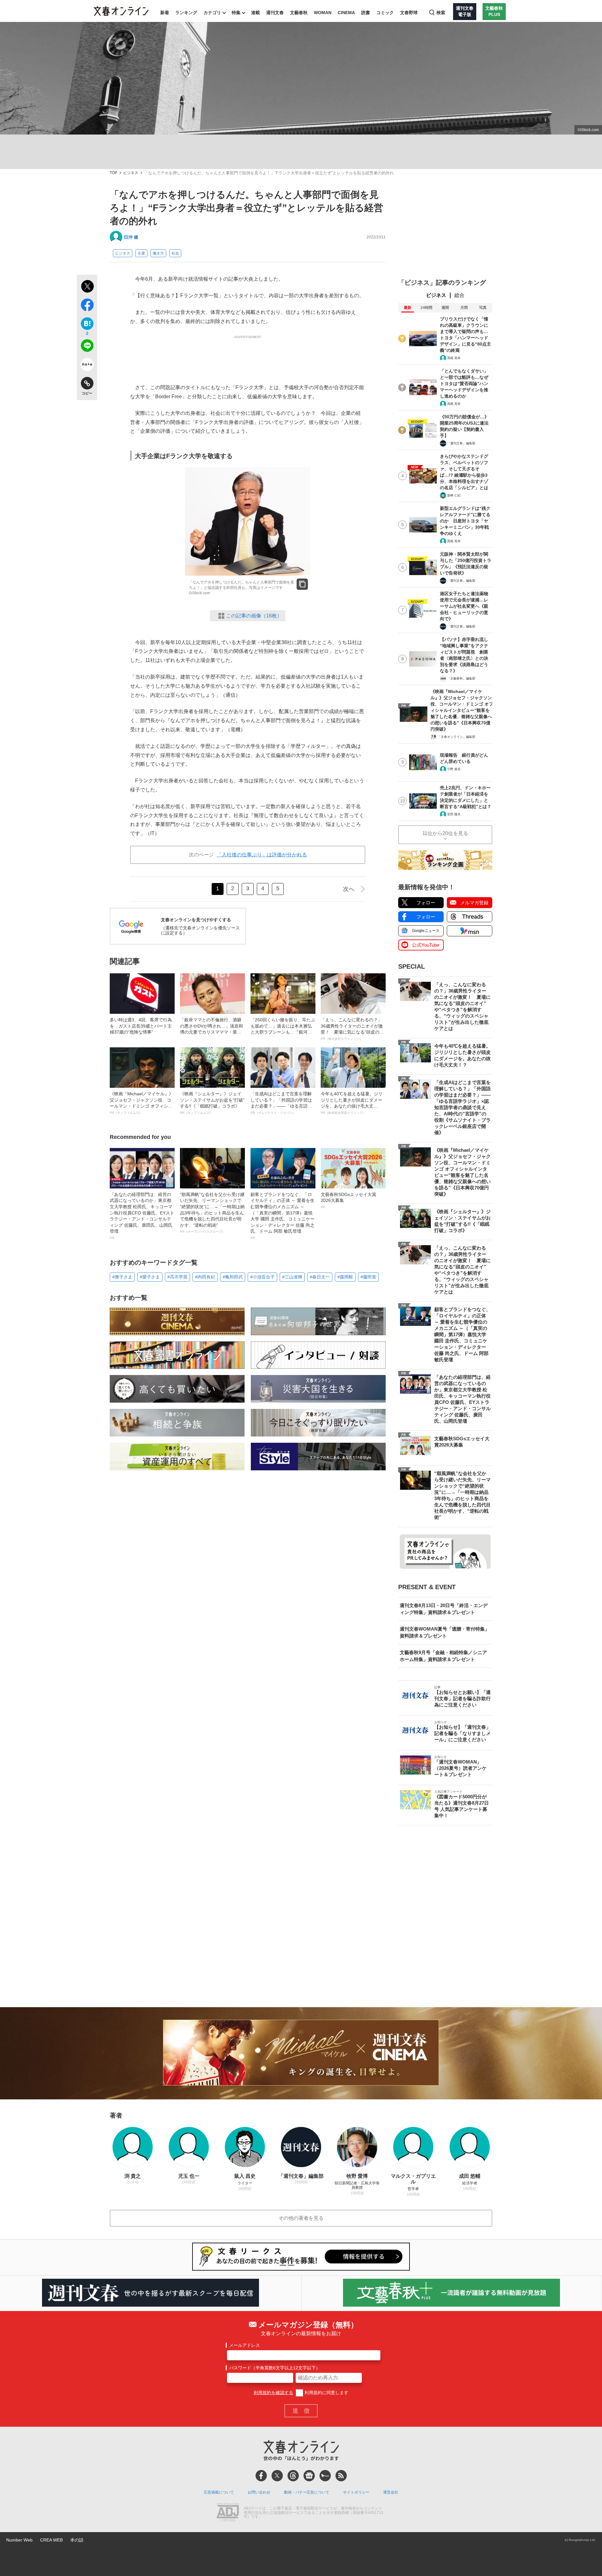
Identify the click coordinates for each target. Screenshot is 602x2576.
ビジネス (131, 173)
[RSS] (341, 2476)
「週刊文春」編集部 (461, 443)
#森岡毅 (345, 1277)
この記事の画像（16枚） (254, 616)
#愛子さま (150, 1277)
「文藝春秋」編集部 (461, 678)
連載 (256, 13)
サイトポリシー (356, 2492)
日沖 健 (131, 237)
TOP (114, 173)
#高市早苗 (177, 1277)
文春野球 (409, 13)
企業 (141, 253)
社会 (175, 253)
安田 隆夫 (454, 814)
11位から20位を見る (445, 833)
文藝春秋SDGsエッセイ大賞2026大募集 (349, 1200)
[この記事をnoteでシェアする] (87, 366)
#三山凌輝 (292, 1277)
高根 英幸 (454, 358)
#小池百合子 (262, 1277)
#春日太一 (320, 1277)
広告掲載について (219, 2492)
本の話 (77, 2540)
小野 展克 (454, 769)
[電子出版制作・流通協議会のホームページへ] (228, 2513)
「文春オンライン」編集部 (457, 737)
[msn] (325, 2476)
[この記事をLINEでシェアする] (87, 347)
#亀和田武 (233, 1277)
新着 (165, 13)
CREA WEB (51, 2540)
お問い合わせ (259, 2492)
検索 (441, 13)
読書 (366, 13)
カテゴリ (212, 13)
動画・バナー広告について (307, 2492)
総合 (459, 295)
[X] (277, 2476)
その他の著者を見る (301, 2218)
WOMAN (323, 13)
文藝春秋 (299, 13)
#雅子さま (122, 1277)
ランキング (186, 13)
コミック (385, 13)
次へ (349, 889)
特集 (236, 13)
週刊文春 (275, 13)
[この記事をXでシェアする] (87, 287)
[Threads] (293, 2476)
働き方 (158, 253)
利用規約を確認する (273, 2393)
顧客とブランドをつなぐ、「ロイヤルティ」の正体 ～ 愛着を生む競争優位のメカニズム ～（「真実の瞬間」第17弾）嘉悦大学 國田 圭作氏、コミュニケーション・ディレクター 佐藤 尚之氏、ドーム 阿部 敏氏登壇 (283, 1216)
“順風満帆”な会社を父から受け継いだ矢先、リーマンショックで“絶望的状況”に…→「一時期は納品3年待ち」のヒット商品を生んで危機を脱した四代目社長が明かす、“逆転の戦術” (212, 1213)
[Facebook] (261, 2476)
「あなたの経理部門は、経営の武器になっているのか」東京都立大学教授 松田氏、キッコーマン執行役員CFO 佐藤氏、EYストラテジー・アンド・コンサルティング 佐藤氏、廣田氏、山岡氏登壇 (142, 1216)
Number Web (19, 2540)
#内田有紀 (205, 1277)
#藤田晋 (368, 1277)
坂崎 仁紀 (454, 495)
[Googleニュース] (309, 2476)
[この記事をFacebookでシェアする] (87, 306)
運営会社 (391, 2492)
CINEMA (346, 13)
